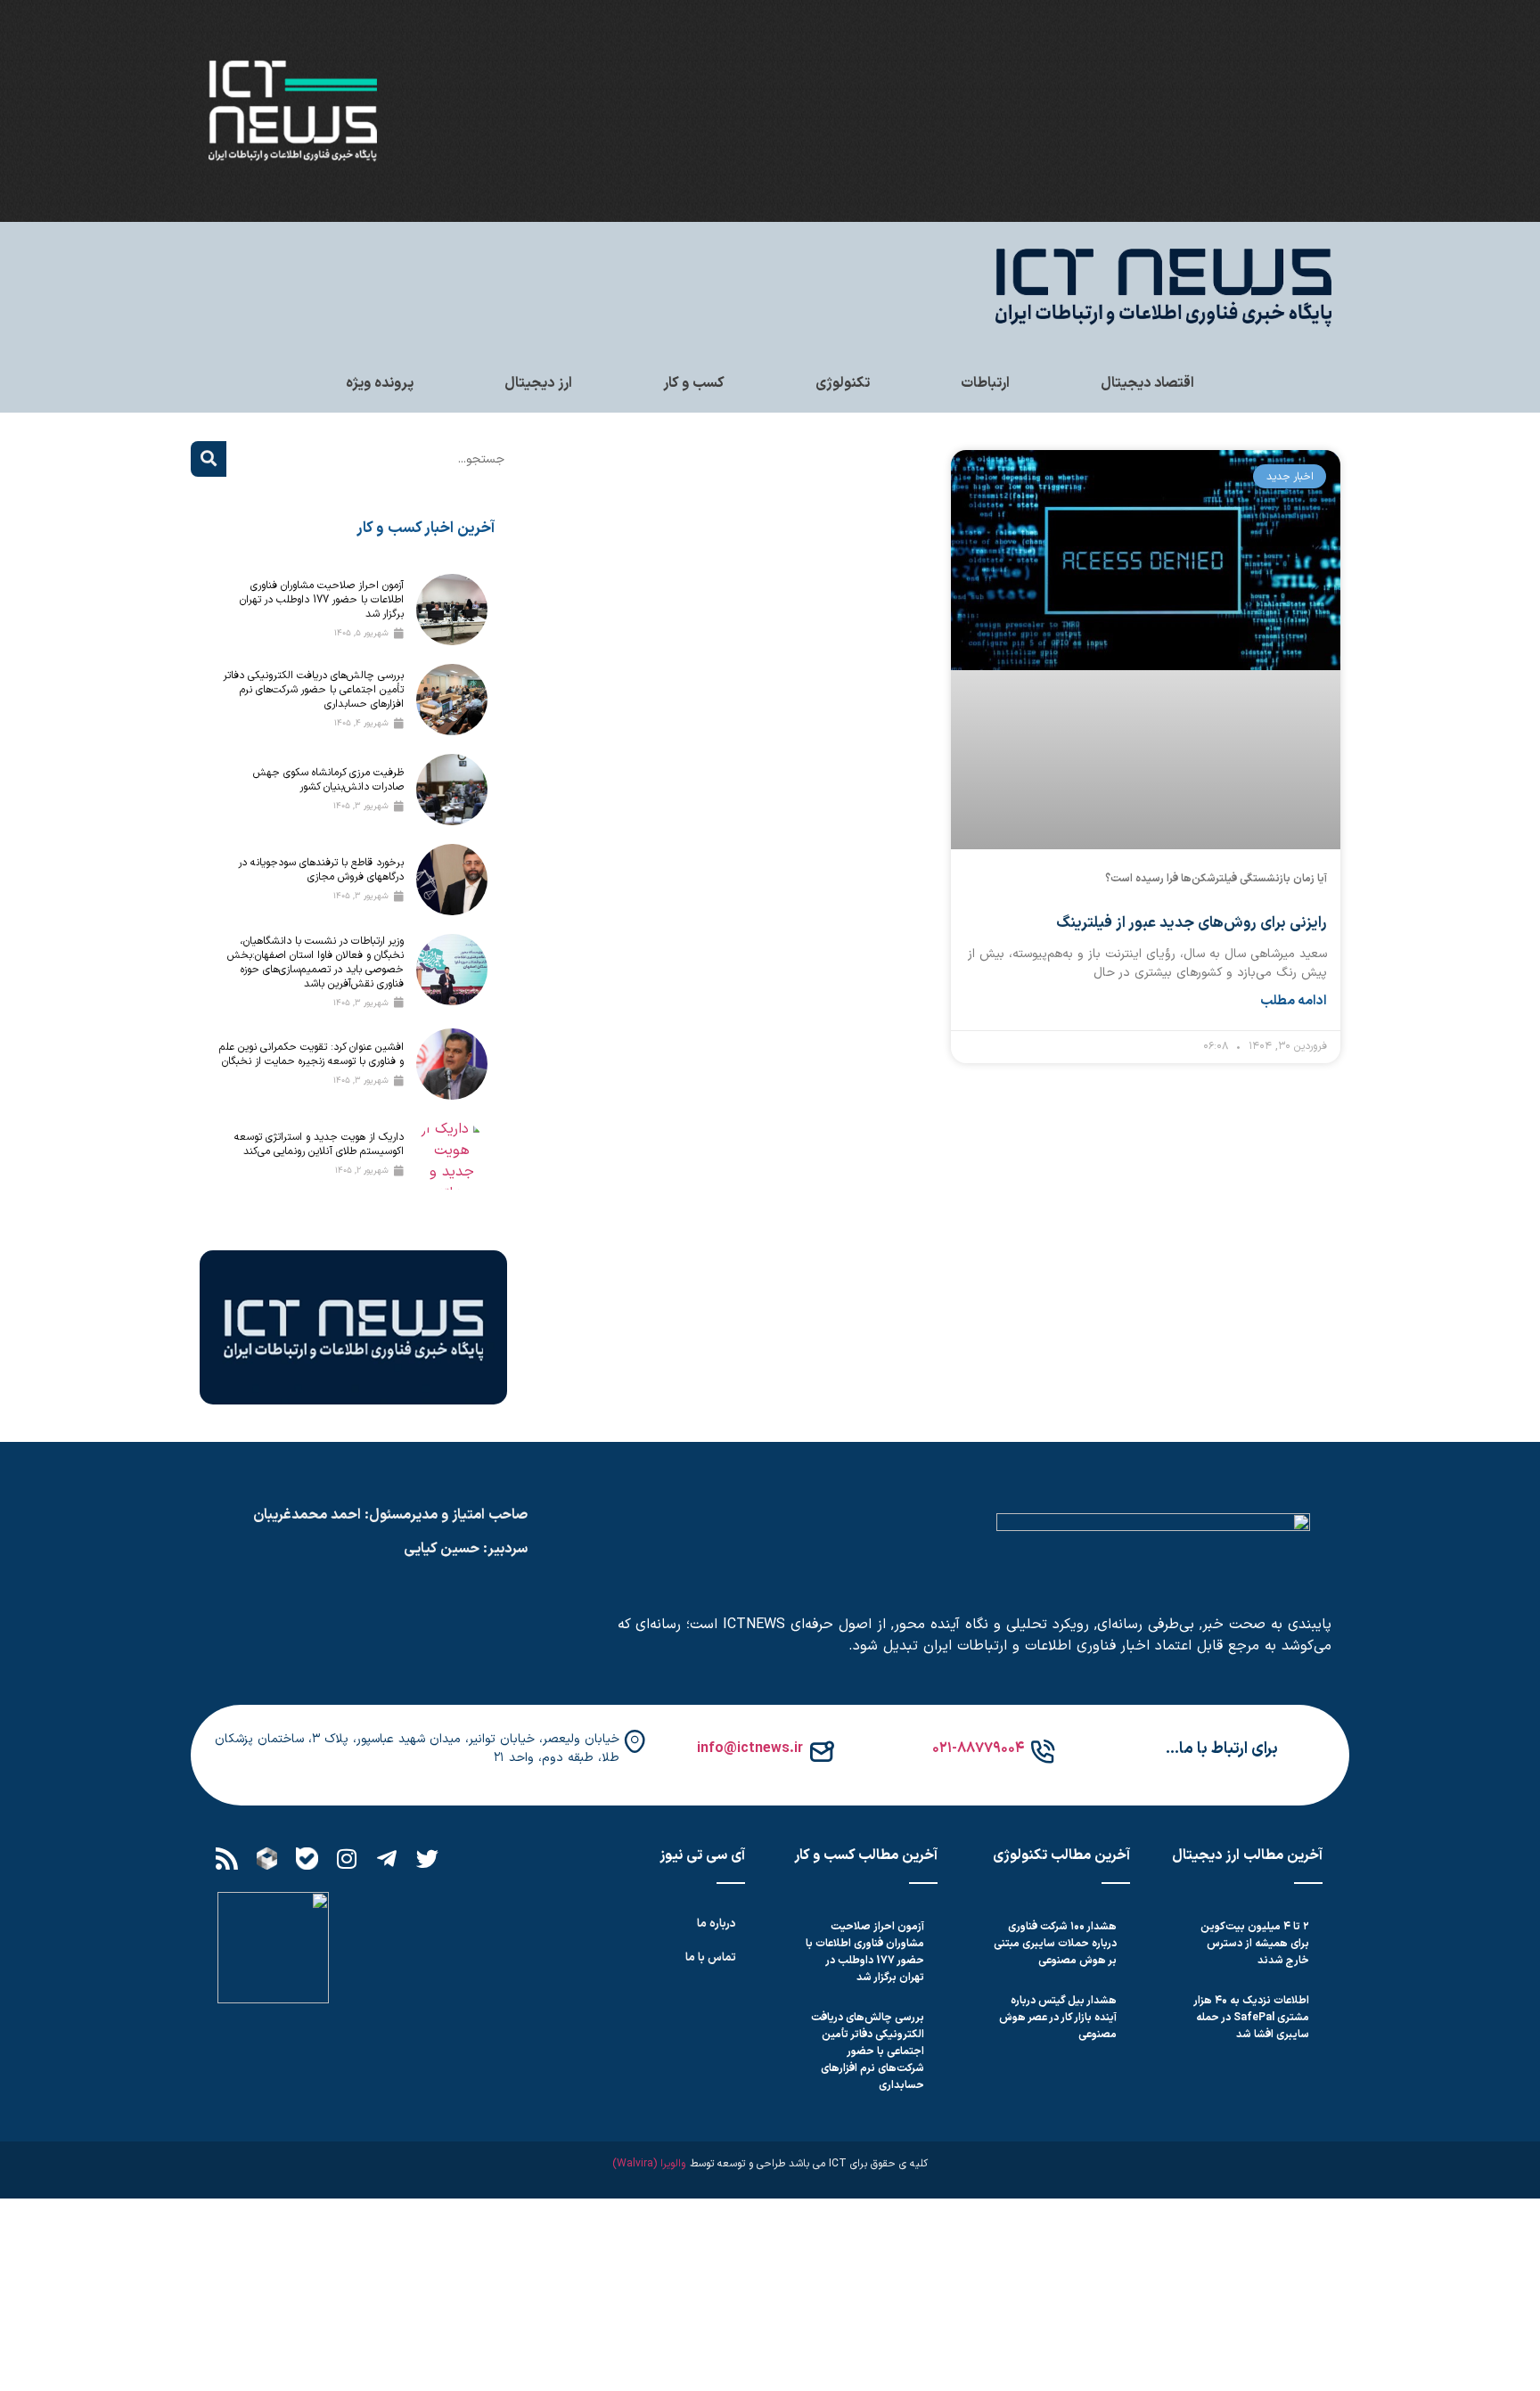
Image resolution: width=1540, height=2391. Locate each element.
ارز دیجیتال (538, 383)
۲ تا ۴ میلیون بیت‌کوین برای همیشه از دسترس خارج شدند (1255, 1944)
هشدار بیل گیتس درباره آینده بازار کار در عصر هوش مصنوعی (1058, 2018)
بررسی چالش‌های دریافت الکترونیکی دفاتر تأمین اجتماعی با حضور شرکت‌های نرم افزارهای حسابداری (314, 690)
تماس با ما (711, 1958)
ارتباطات (985, 383)
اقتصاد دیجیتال (1147, 383)
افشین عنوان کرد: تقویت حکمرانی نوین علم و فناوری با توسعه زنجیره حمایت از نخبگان (311, 1054)
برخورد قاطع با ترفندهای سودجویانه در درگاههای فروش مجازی (321, 870)
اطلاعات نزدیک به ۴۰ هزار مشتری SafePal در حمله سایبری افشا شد (1252, 2018)
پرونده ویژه (380, 383)
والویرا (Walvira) (649, 2164)
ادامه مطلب (1294, 1002)
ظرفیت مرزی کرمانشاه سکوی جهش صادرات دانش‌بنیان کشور (328, 780)
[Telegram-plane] (387, 1859)
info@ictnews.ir (750, 1748)
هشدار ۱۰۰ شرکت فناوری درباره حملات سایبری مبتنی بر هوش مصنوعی (1055, 1944)
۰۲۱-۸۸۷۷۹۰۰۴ (978, 1748)
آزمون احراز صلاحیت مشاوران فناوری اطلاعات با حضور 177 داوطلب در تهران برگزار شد (322, 600)
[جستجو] (209, 459)
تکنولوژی (843, 383)
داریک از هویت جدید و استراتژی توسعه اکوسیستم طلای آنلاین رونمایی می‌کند (319, 1144)
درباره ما (717, 1924)
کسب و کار (694, 383)
